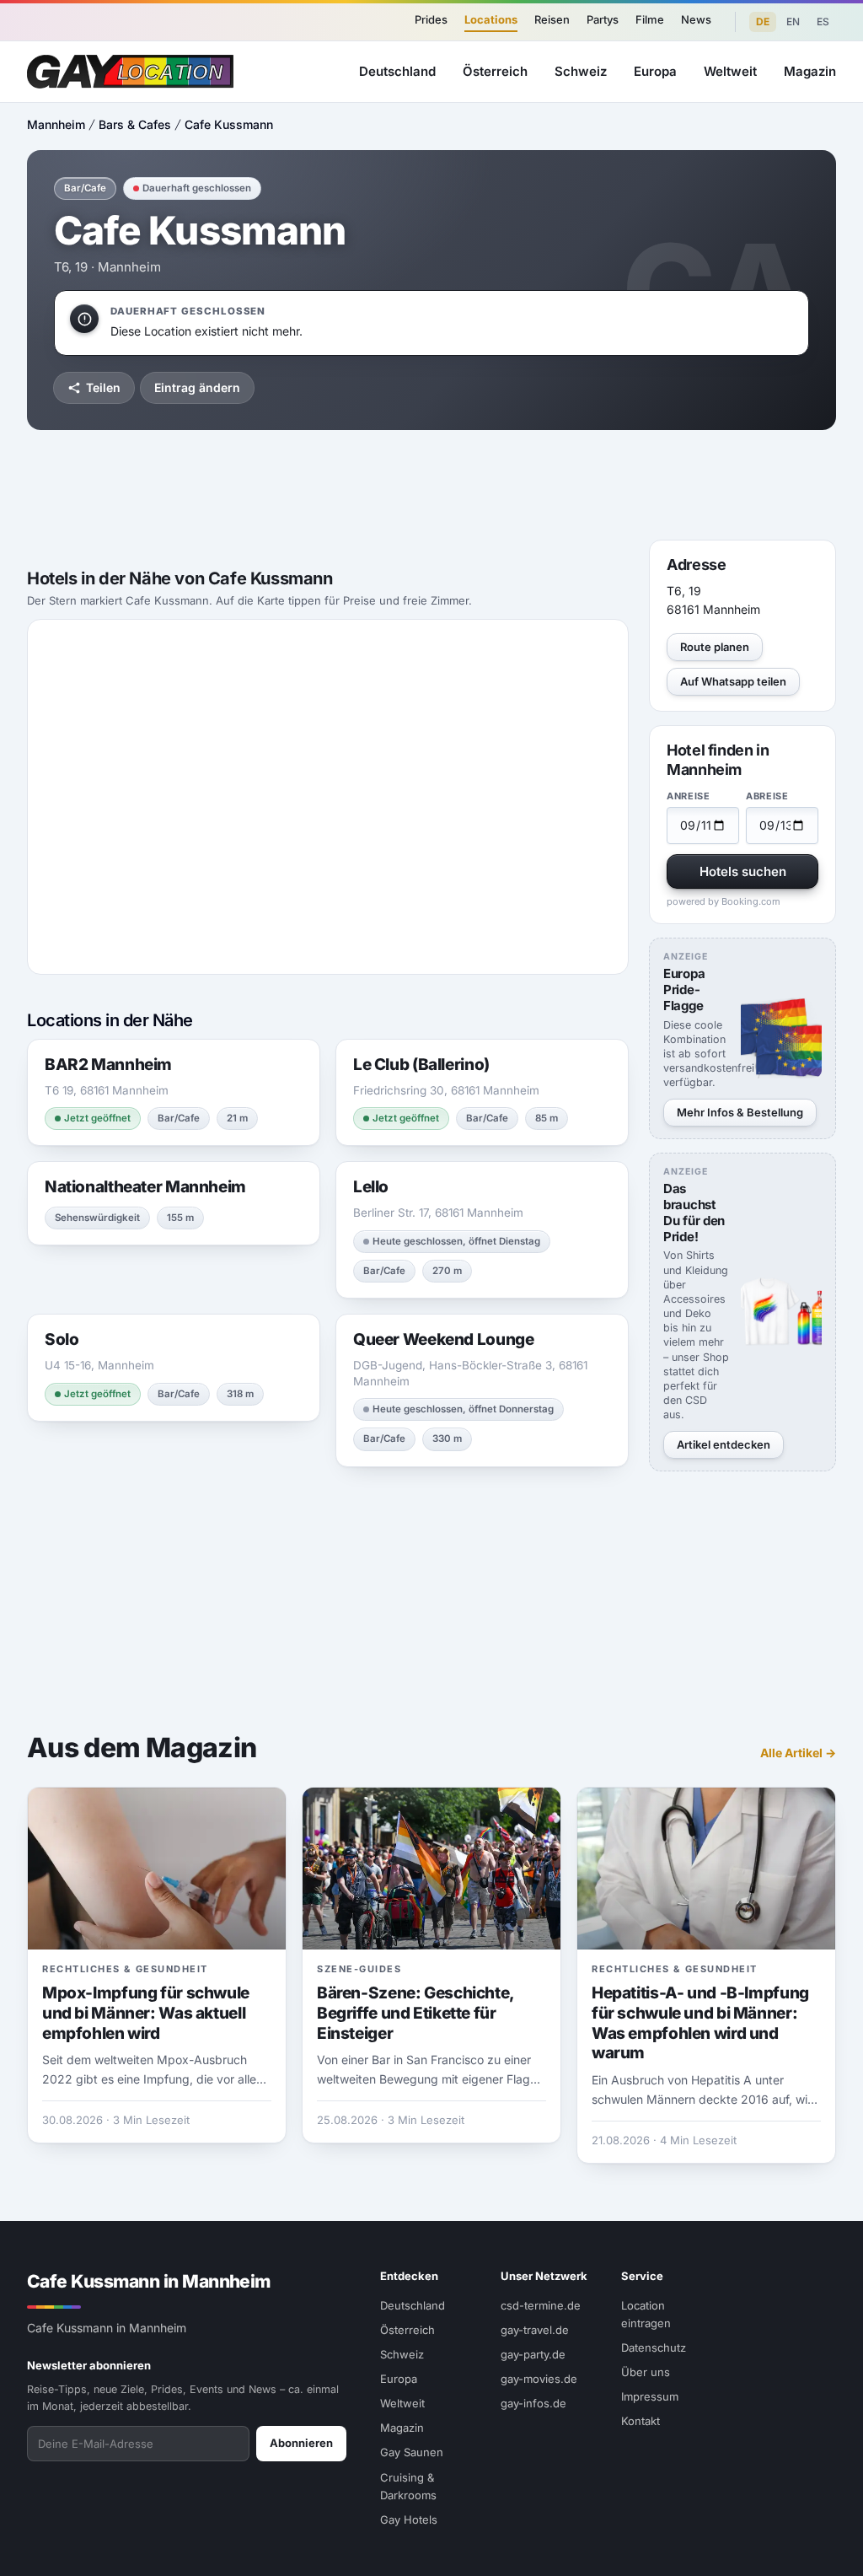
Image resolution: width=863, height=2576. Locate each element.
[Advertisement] (431, 485)
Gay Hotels (409, 2520)
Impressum (650, 2396)
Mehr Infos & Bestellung (740, 1112)
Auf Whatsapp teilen (733, 681)
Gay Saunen (412, 2452)
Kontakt (641, 2421)
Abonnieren (301, 2443)
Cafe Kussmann (229, 124)
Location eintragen (646, 2314)
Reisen (552, 19)
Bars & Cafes (135, 124)
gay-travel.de (535, 2330)
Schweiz (581, 71)
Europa (655, 71)
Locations (491, 19)
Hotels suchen (743, 871)
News (696, 19)
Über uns (646, 2372)
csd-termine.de (541, 2305)
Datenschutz (654, 2347)
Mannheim (56, 124)
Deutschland (397, 71)
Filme (650, 19)
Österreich (495, 71)
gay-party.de (533, 2354)
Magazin (810, 71)
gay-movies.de (539, 2379)
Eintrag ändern (197, 387)
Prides (431, 19)
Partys (603, 19)
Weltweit (730, 71)
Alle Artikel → (798, 1753)
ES (823, 22)
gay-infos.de (533, 2403)
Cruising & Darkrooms (408, 2486)
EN (793, 22)
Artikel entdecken (724, 1444)
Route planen (715, 647)
